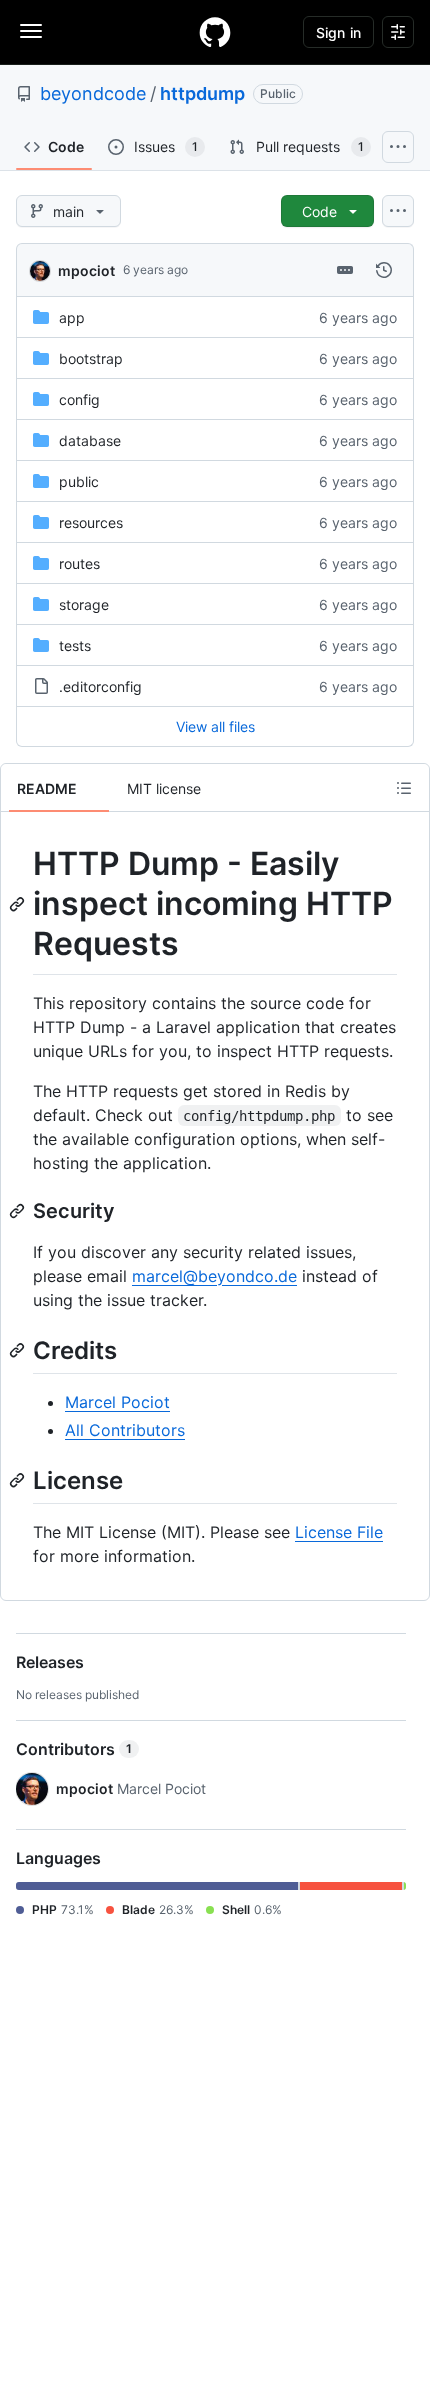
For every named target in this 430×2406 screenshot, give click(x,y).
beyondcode (93, 93)
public (79, 481)
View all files (215, 726)
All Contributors (125, 1430)
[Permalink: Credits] (19, 1350)
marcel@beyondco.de (214, 1276)
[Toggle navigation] (31, 31)
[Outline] (404, 788)
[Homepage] (215, 32)
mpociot (86, 270)
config (79, 399)
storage (84, 604)
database (90, 440)
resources (91, 522)
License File (339, 1532)
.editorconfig (100, 686)
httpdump (202, 93)
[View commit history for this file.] (384, 270)
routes (79, 563)
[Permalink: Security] (19, 1211)
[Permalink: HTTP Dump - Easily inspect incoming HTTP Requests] (19, 904)
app (72, 317)
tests (75, 645)
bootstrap (91, 358)
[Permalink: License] (19, 1480)
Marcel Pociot (117, 1402)
